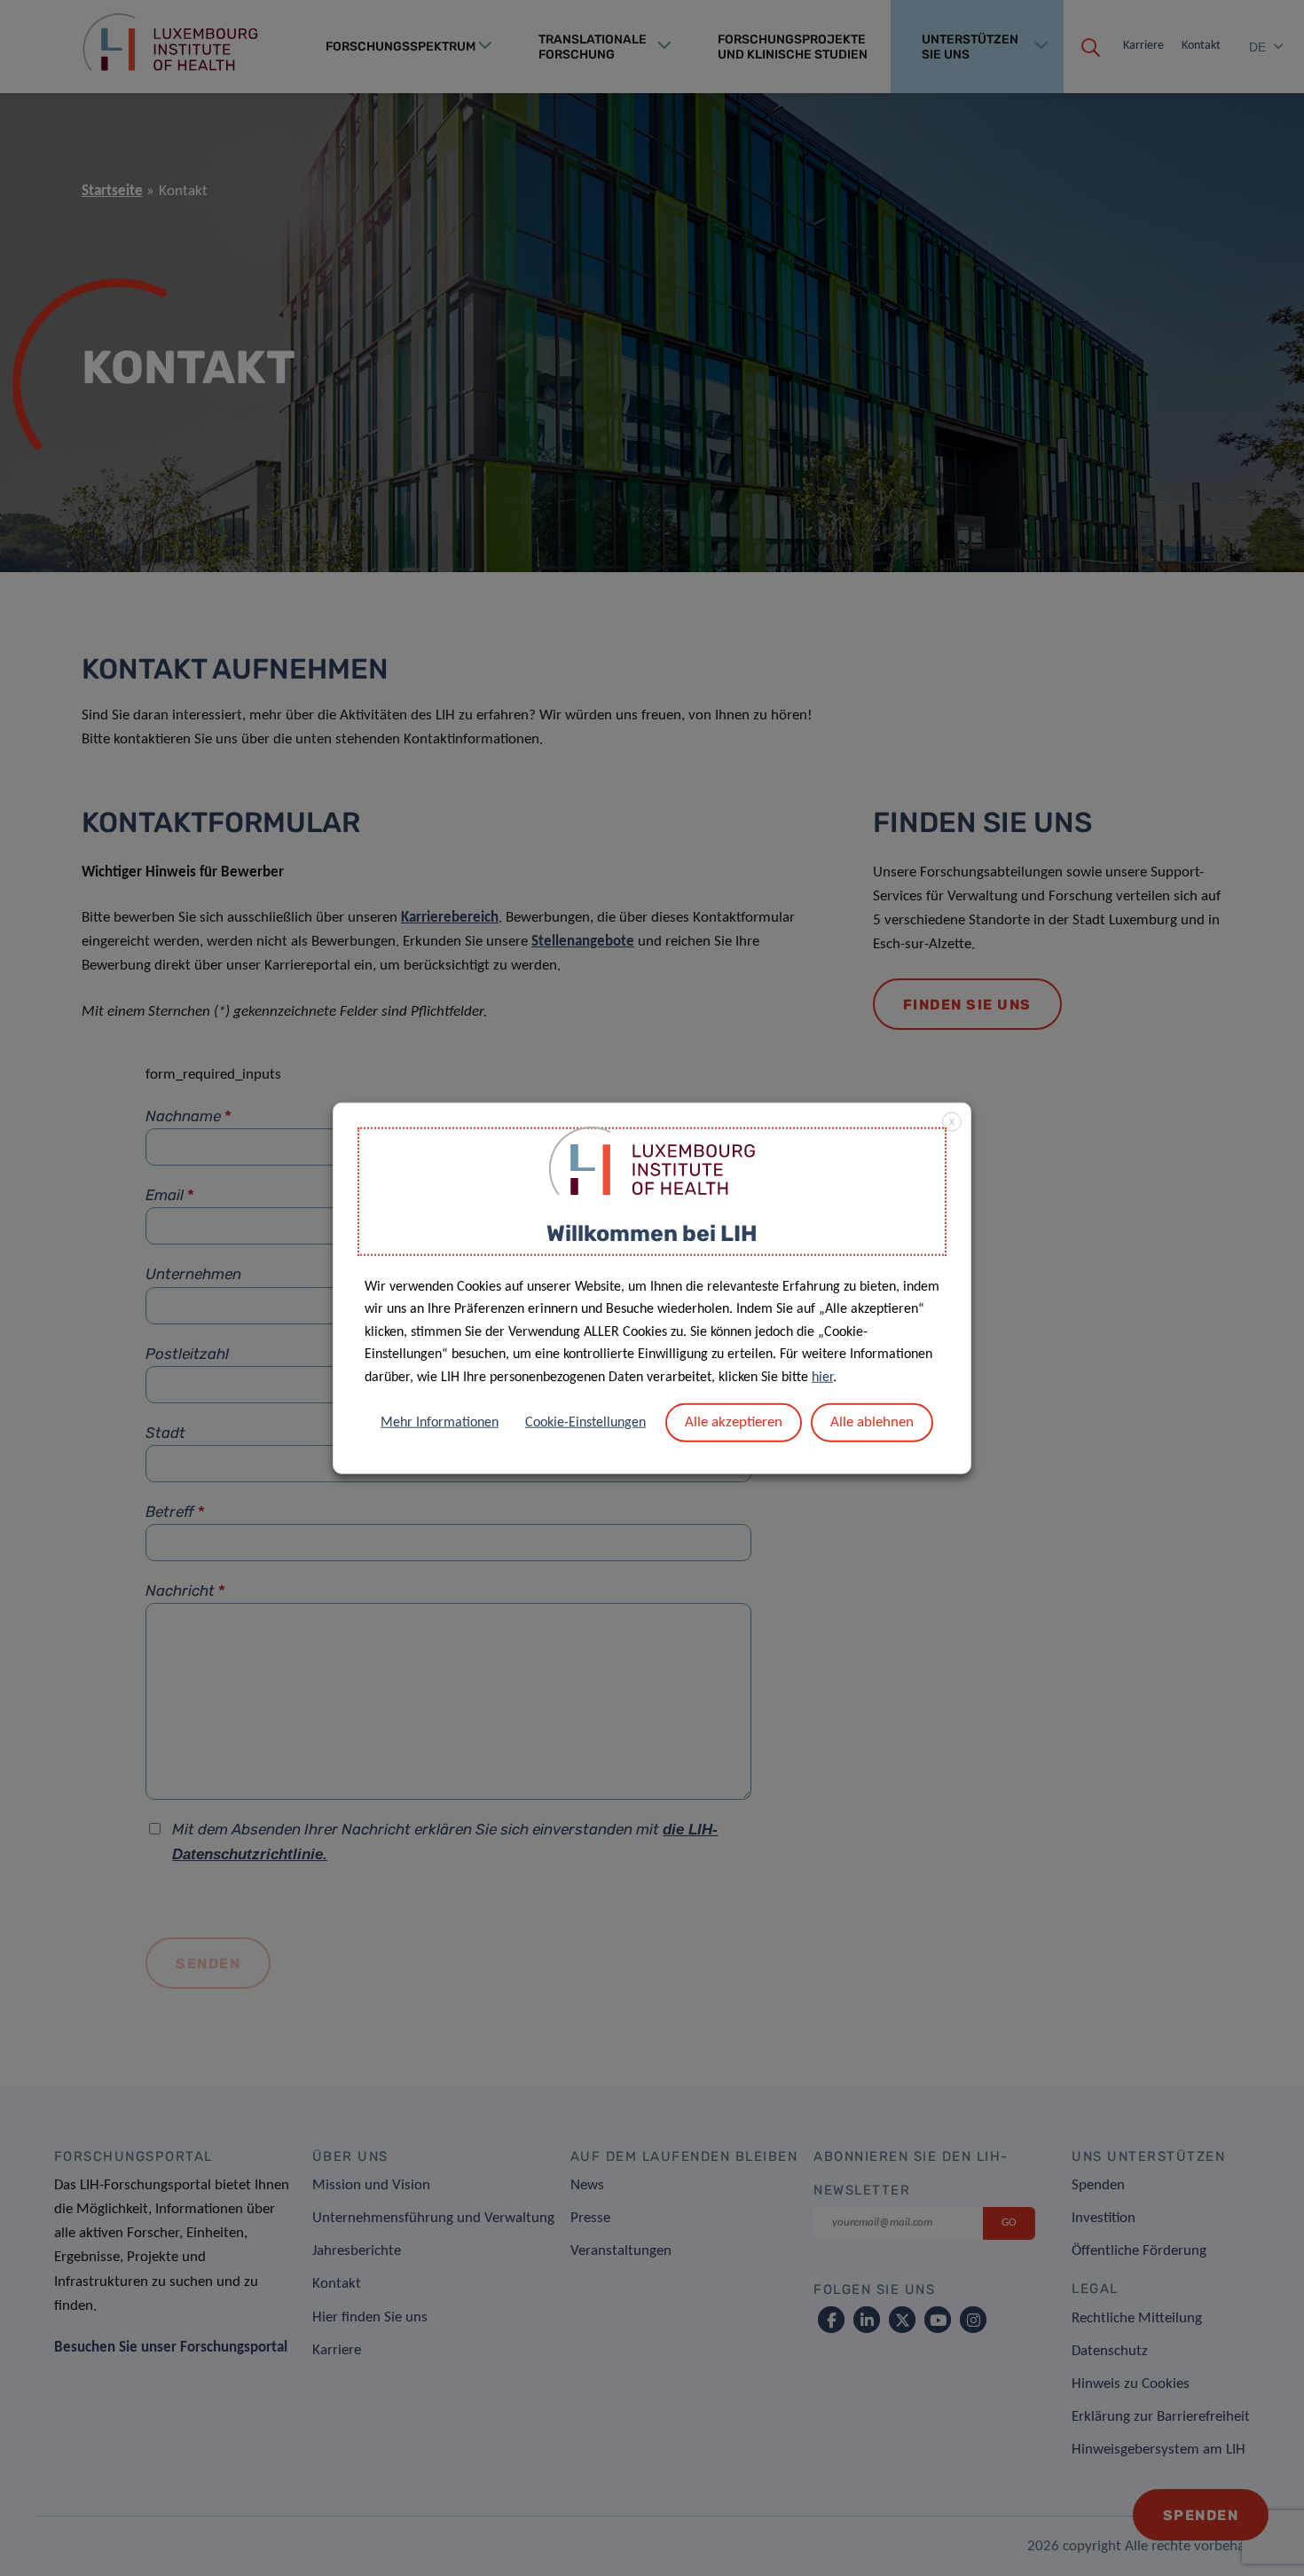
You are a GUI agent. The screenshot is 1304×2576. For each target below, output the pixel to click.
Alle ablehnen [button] (872, 1422)
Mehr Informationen (440, 1422)
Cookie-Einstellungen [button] (585, 1422)
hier (822, 1378)
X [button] (952, 1123)
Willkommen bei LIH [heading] (652, 1233)
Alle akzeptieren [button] (734, 1422)
